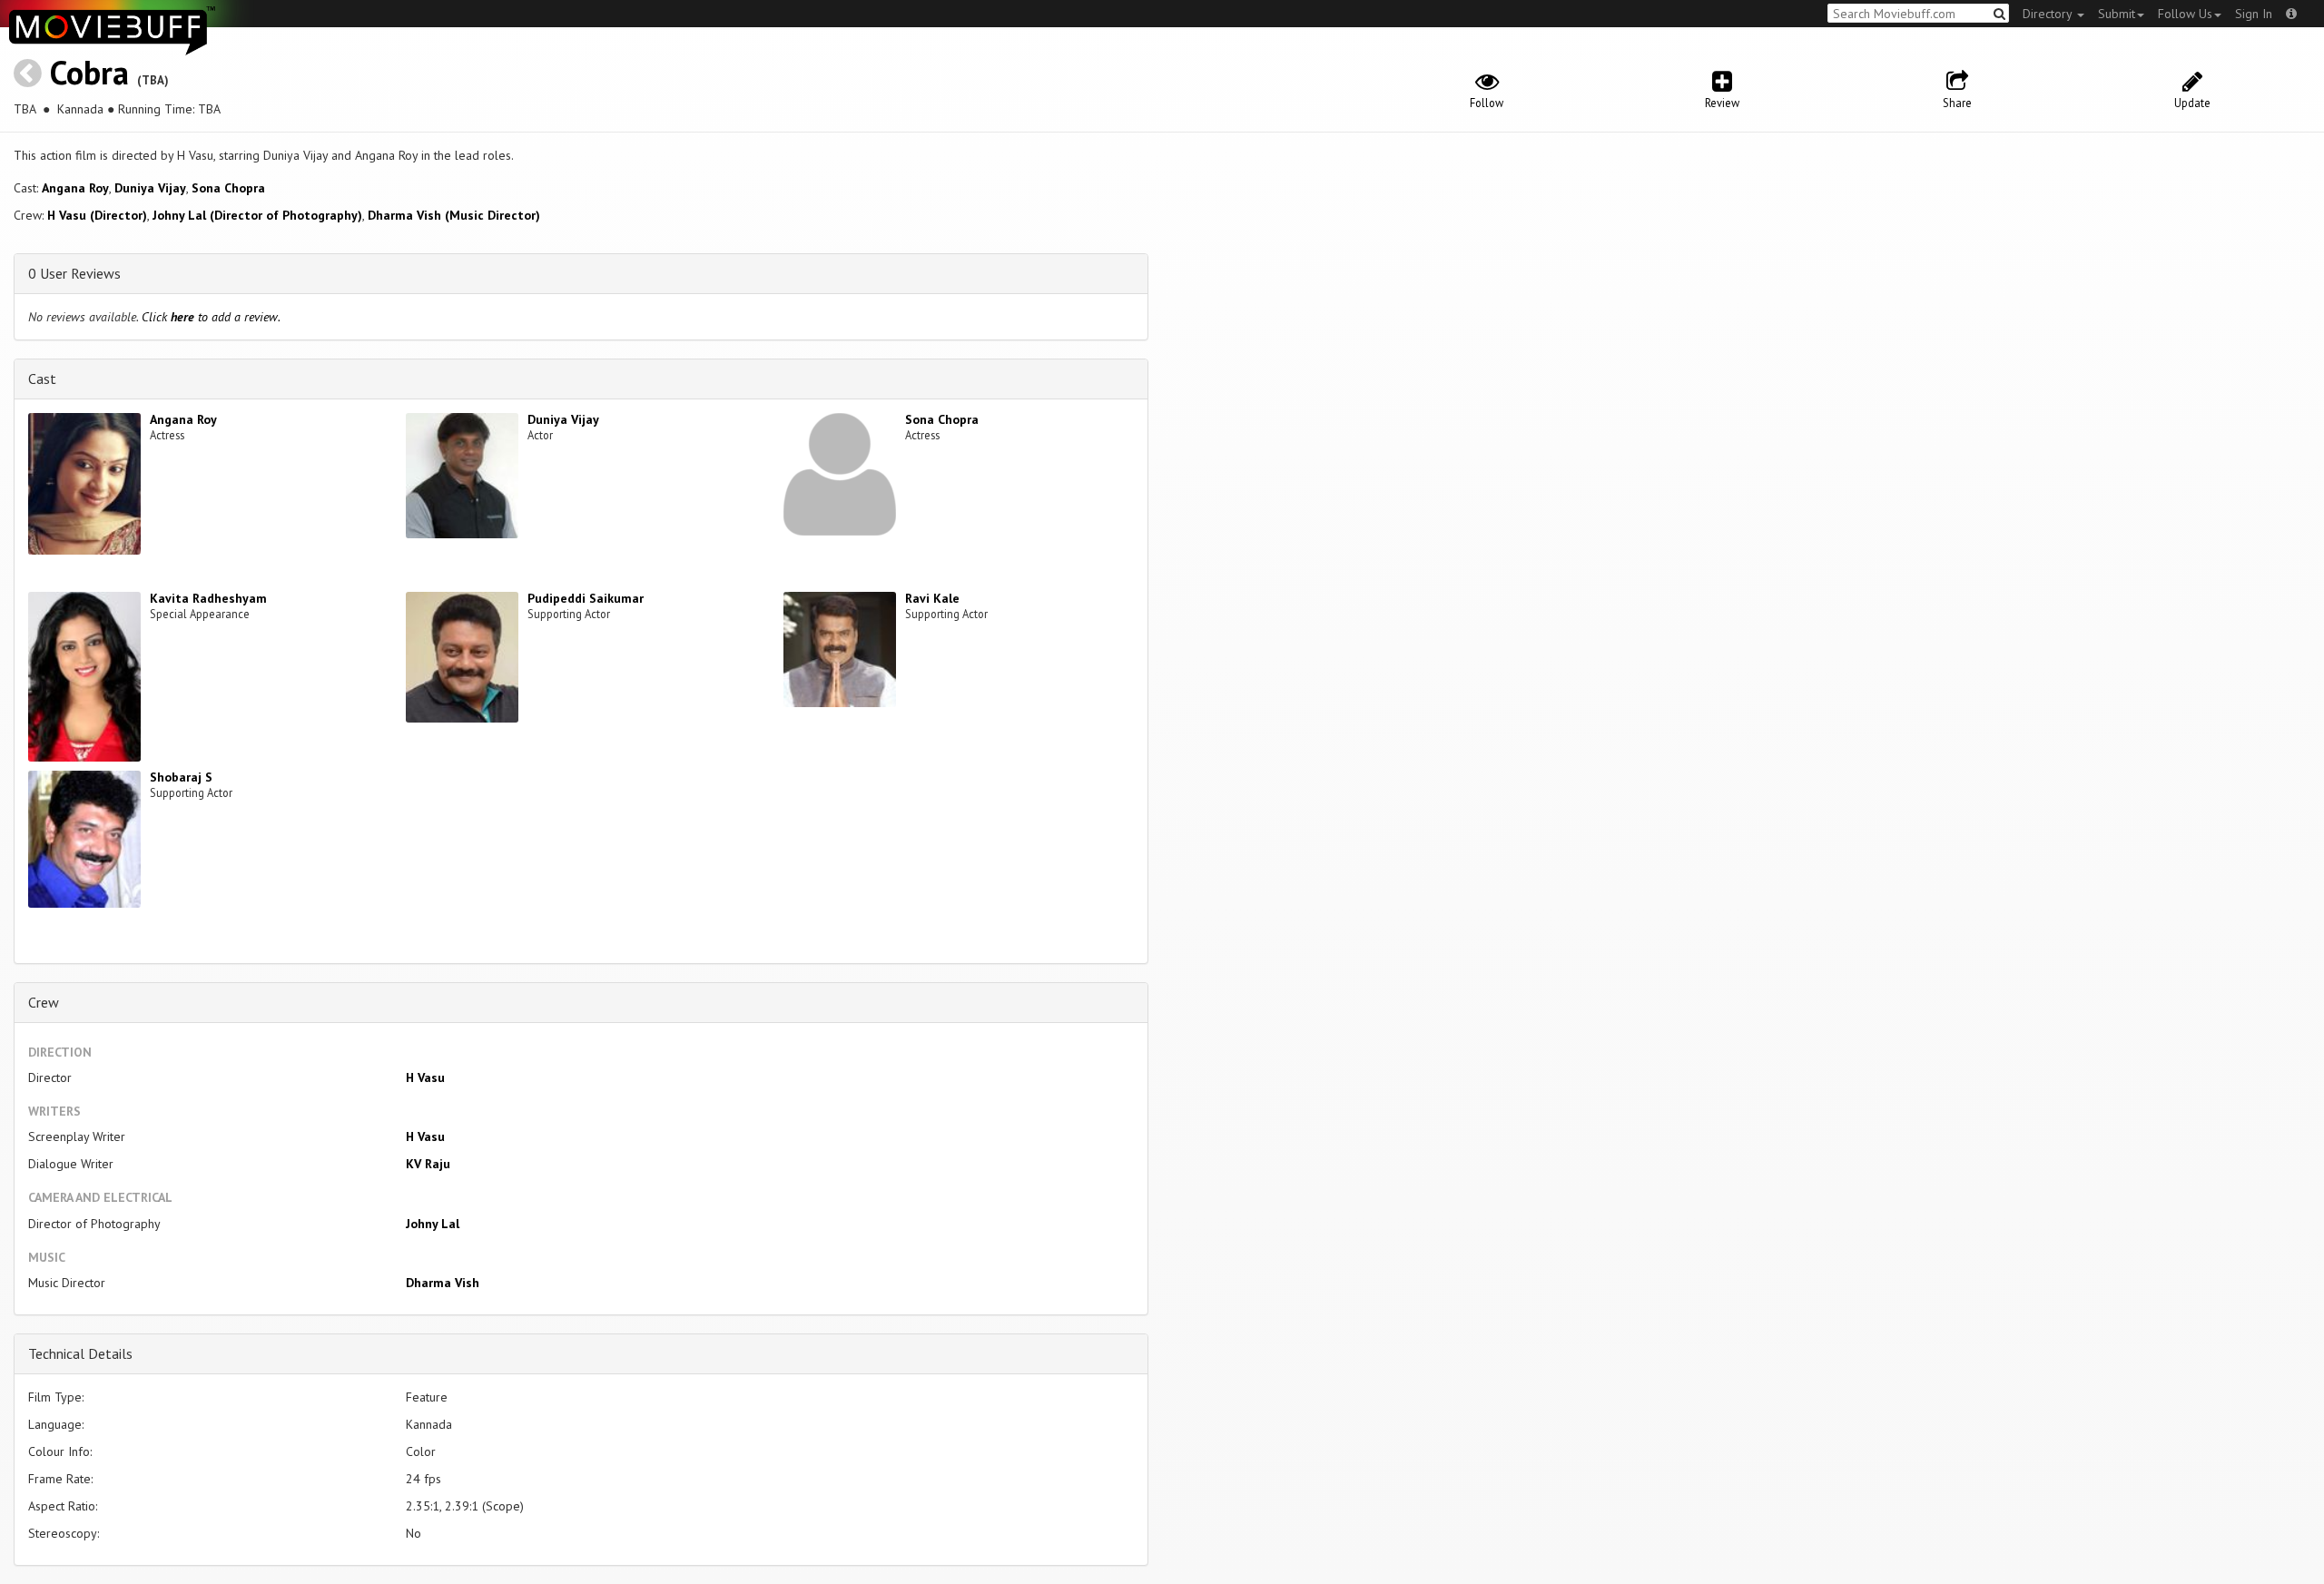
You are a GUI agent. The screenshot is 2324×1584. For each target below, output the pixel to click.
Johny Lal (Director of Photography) (257, 215)
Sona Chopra (228, 188)
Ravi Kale (932, 598)
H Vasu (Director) (97, 215)
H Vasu (425, 1077)
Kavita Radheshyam (208, 598)
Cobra (89, 72)
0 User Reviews (74, 273)
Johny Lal (433, 1224)
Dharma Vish (443, 1283)
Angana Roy (75, 188)
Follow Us (2185, 14)
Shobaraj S (181, 777)
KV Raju (428, 1164)
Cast (42, 379)
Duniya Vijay (150, 188)
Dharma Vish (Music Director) (454, 215)
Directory (2049, 14)
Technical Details (80, 1353)
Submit (2117, 14)
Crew (44, 1002)
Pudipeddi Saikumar (586, 598)
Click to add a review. (211, 317)
